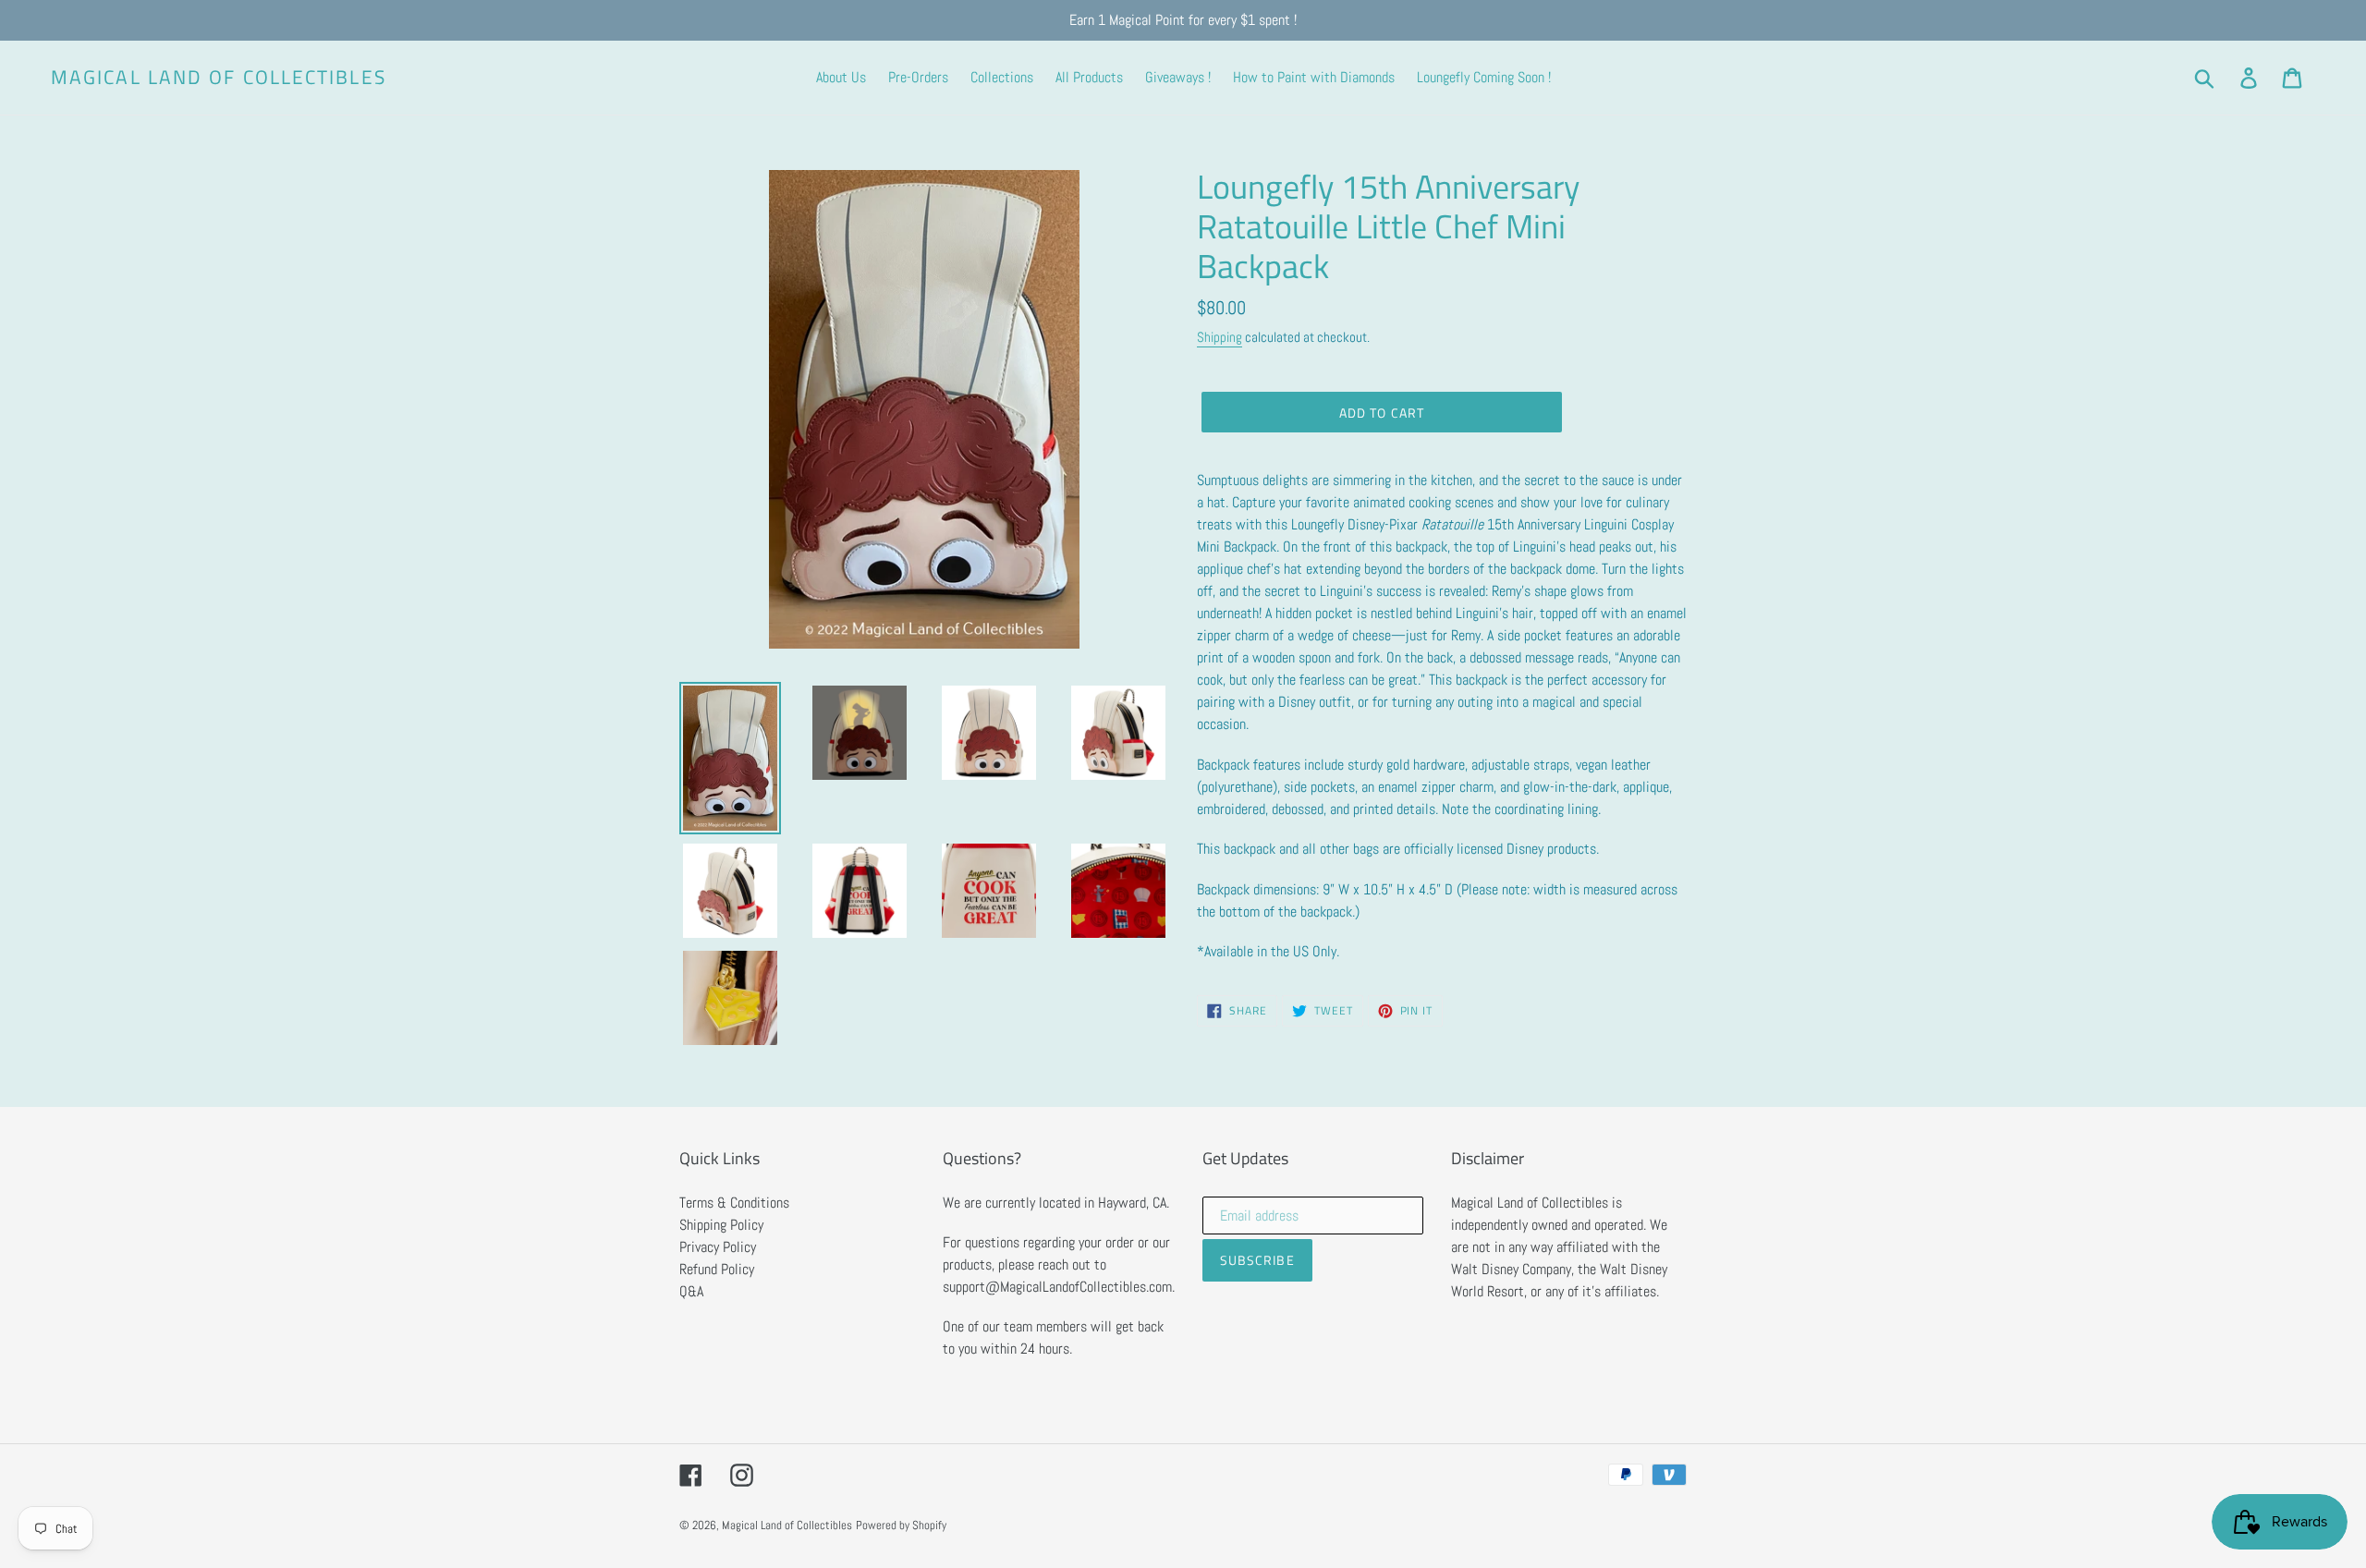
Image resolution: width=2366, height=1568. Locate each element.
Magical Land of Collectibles (219, 77)
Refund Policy (717, 1269)
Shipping (1220, 337)
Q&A (691, 1291)
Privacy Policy (718, 1247)
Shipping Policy (721, 1225)
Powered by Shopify (901, 1525)
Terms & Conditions (734, 1203)
